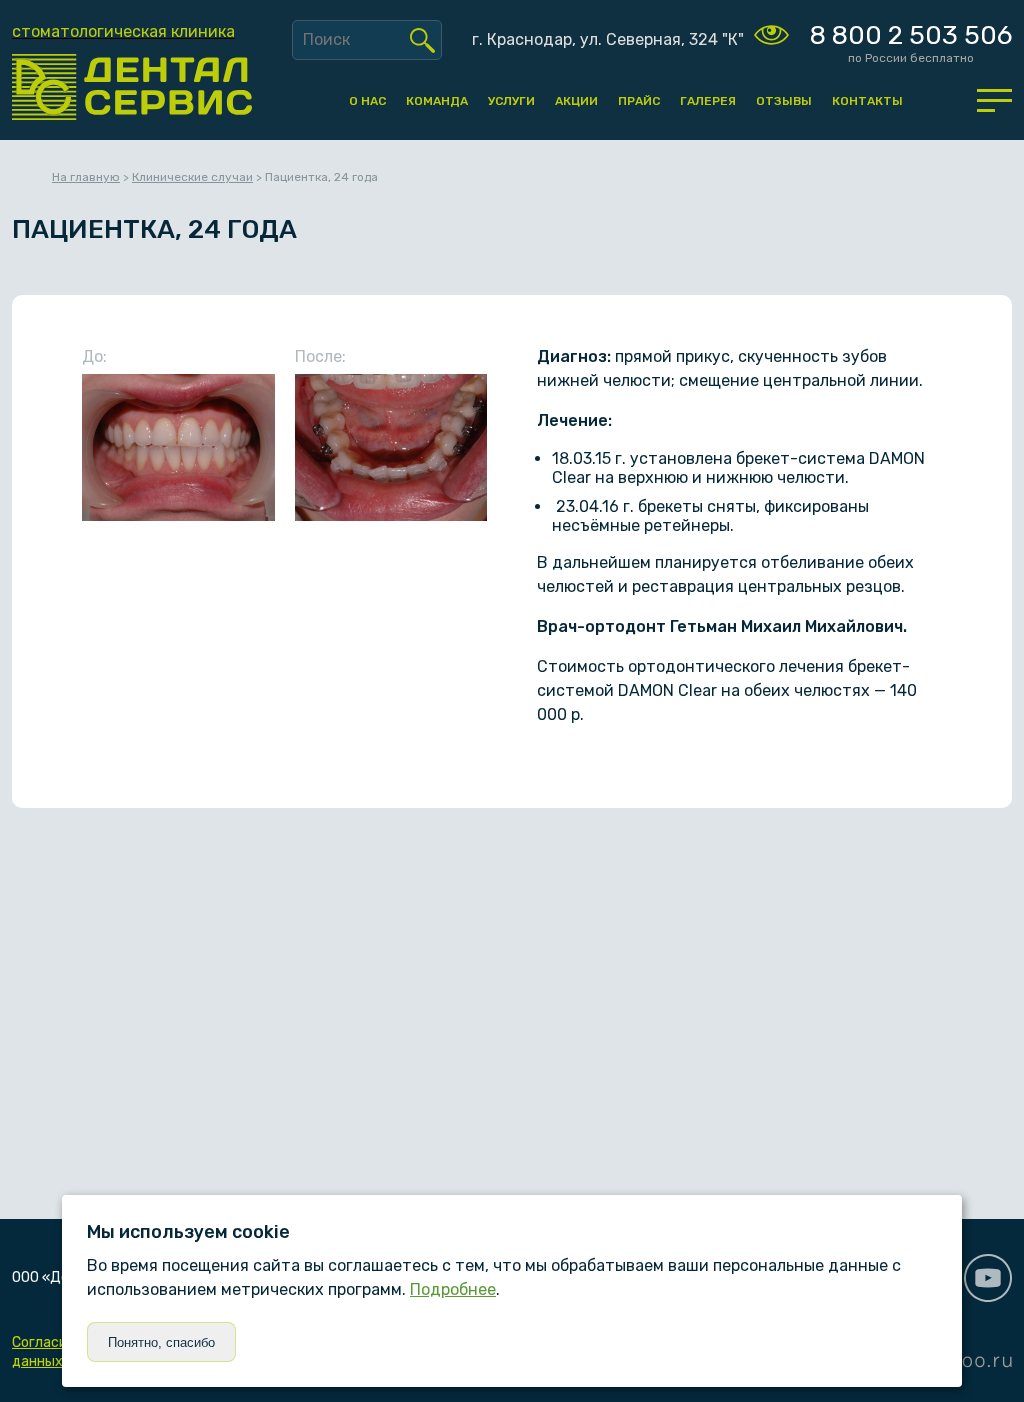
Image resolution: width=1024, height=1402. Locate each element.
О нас (367, 101)
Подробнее (453, 1289)
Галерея (708, 101)
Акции (576, 101)
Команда (437, 101)
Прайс (639, 101)
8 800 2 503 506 (911, 35)
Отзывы (784, 101)
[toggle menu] (994, 100)
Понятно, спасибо (161, 1342)
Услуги (511, 101)
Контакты (867, 101)
